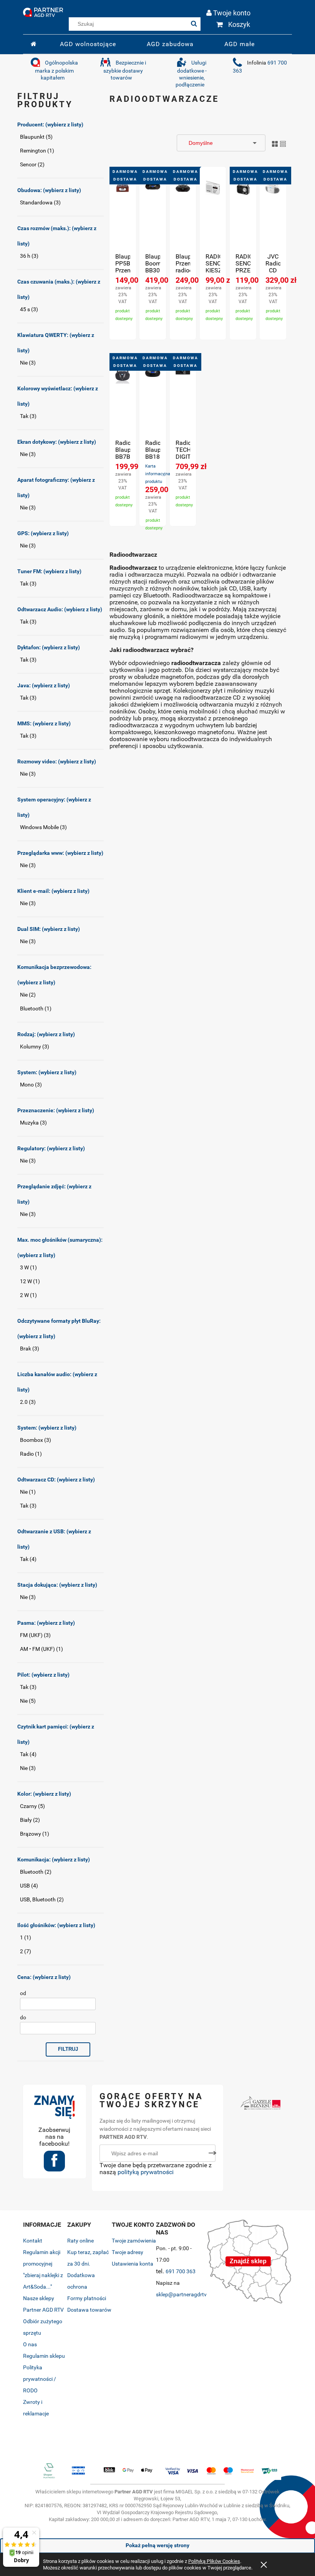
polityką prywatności (146, 2172)
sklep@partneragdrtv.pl (184, 2294)
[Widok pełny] (283, 143)
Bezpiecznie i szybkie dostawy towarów (125, 70)
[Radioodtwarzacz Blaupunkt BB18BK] (153, 403)
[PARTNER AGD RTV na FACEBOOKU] (54, 2164)
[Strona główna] (43, 11)
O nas (30, 2344)
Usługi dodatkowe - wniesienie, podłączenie (191, 74)
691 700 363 (181, 2271)
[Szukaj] (194, 24)
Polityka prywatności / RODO (40, 2379)
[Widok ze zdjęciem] (275, 143)
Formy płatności (87, 2298)
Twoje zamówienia (134, 2241)
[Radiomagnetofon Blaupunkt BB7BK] (123, 403)
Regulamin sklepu (44, 2356)
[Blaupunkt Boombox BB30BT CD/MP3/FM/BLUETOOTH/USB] (153, 217)
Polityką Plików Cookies (214, 2561)
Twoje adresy (128, 2252)
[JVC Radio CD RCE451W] (273, 217)
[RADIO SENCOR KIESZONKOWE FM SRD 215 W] (213, 217)
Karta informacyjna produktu (158, 474)
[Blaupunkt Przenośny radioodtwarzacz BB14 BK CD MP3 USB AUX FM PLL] (183, 217)
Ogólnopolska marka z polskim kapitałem (56, 70)
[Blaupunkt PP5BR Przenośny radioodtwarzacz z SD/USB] (123, 217)
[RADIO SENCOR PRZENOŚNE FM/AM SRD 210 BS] (243, 217)
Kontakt (33, 2241)
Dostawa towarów (89, 2310)
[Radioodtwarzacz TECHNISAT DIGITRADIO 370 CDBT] (183, 403)
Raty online (80, 2241)
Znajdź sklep (248, 2261)
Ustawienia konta (133, 2264)
